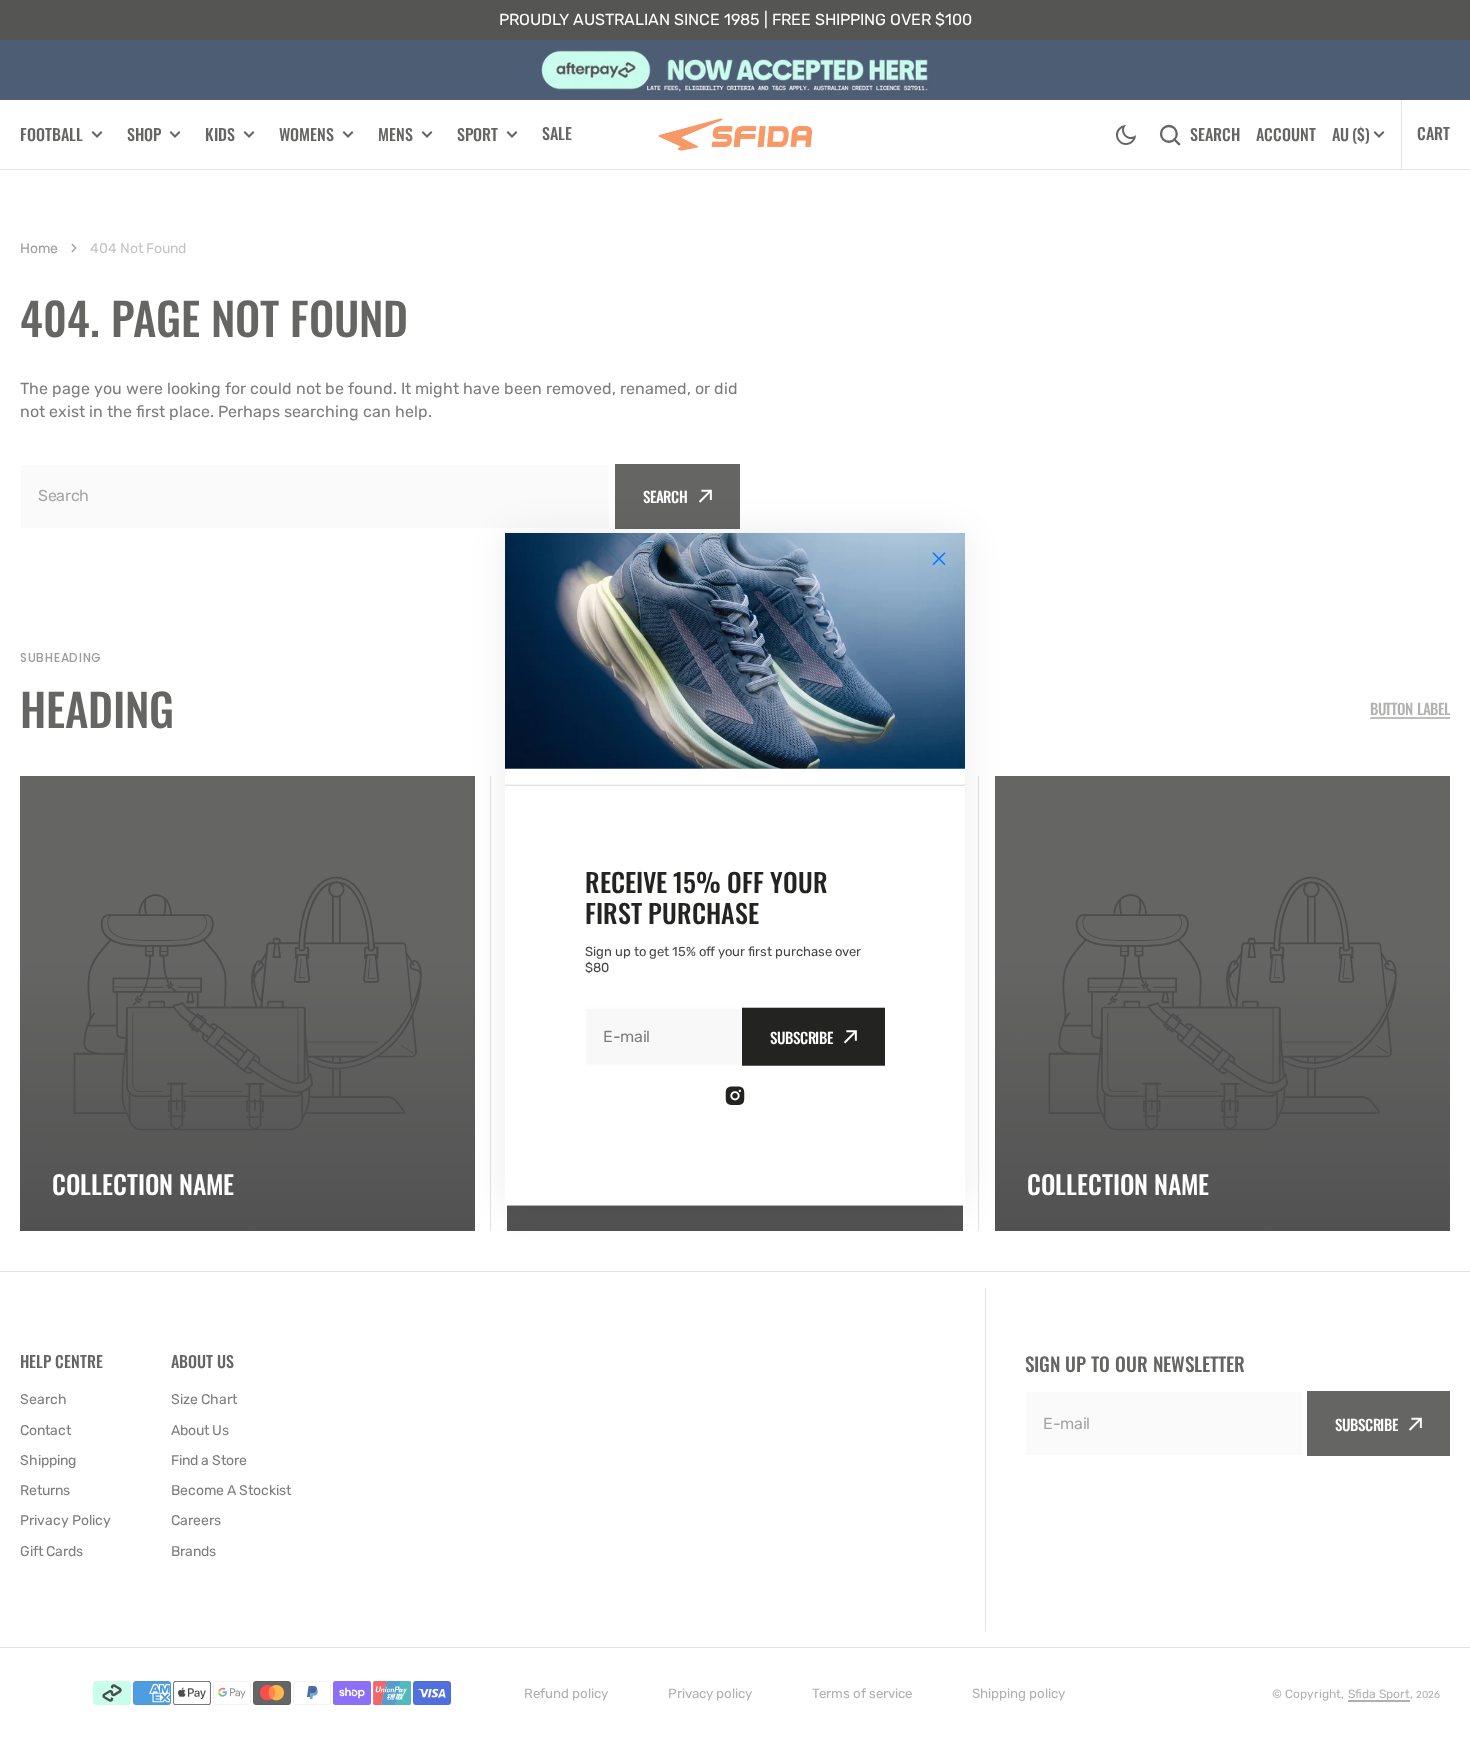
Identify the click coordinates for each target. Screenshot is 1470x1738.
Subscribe (801, 1036)
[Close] (939, 559)
